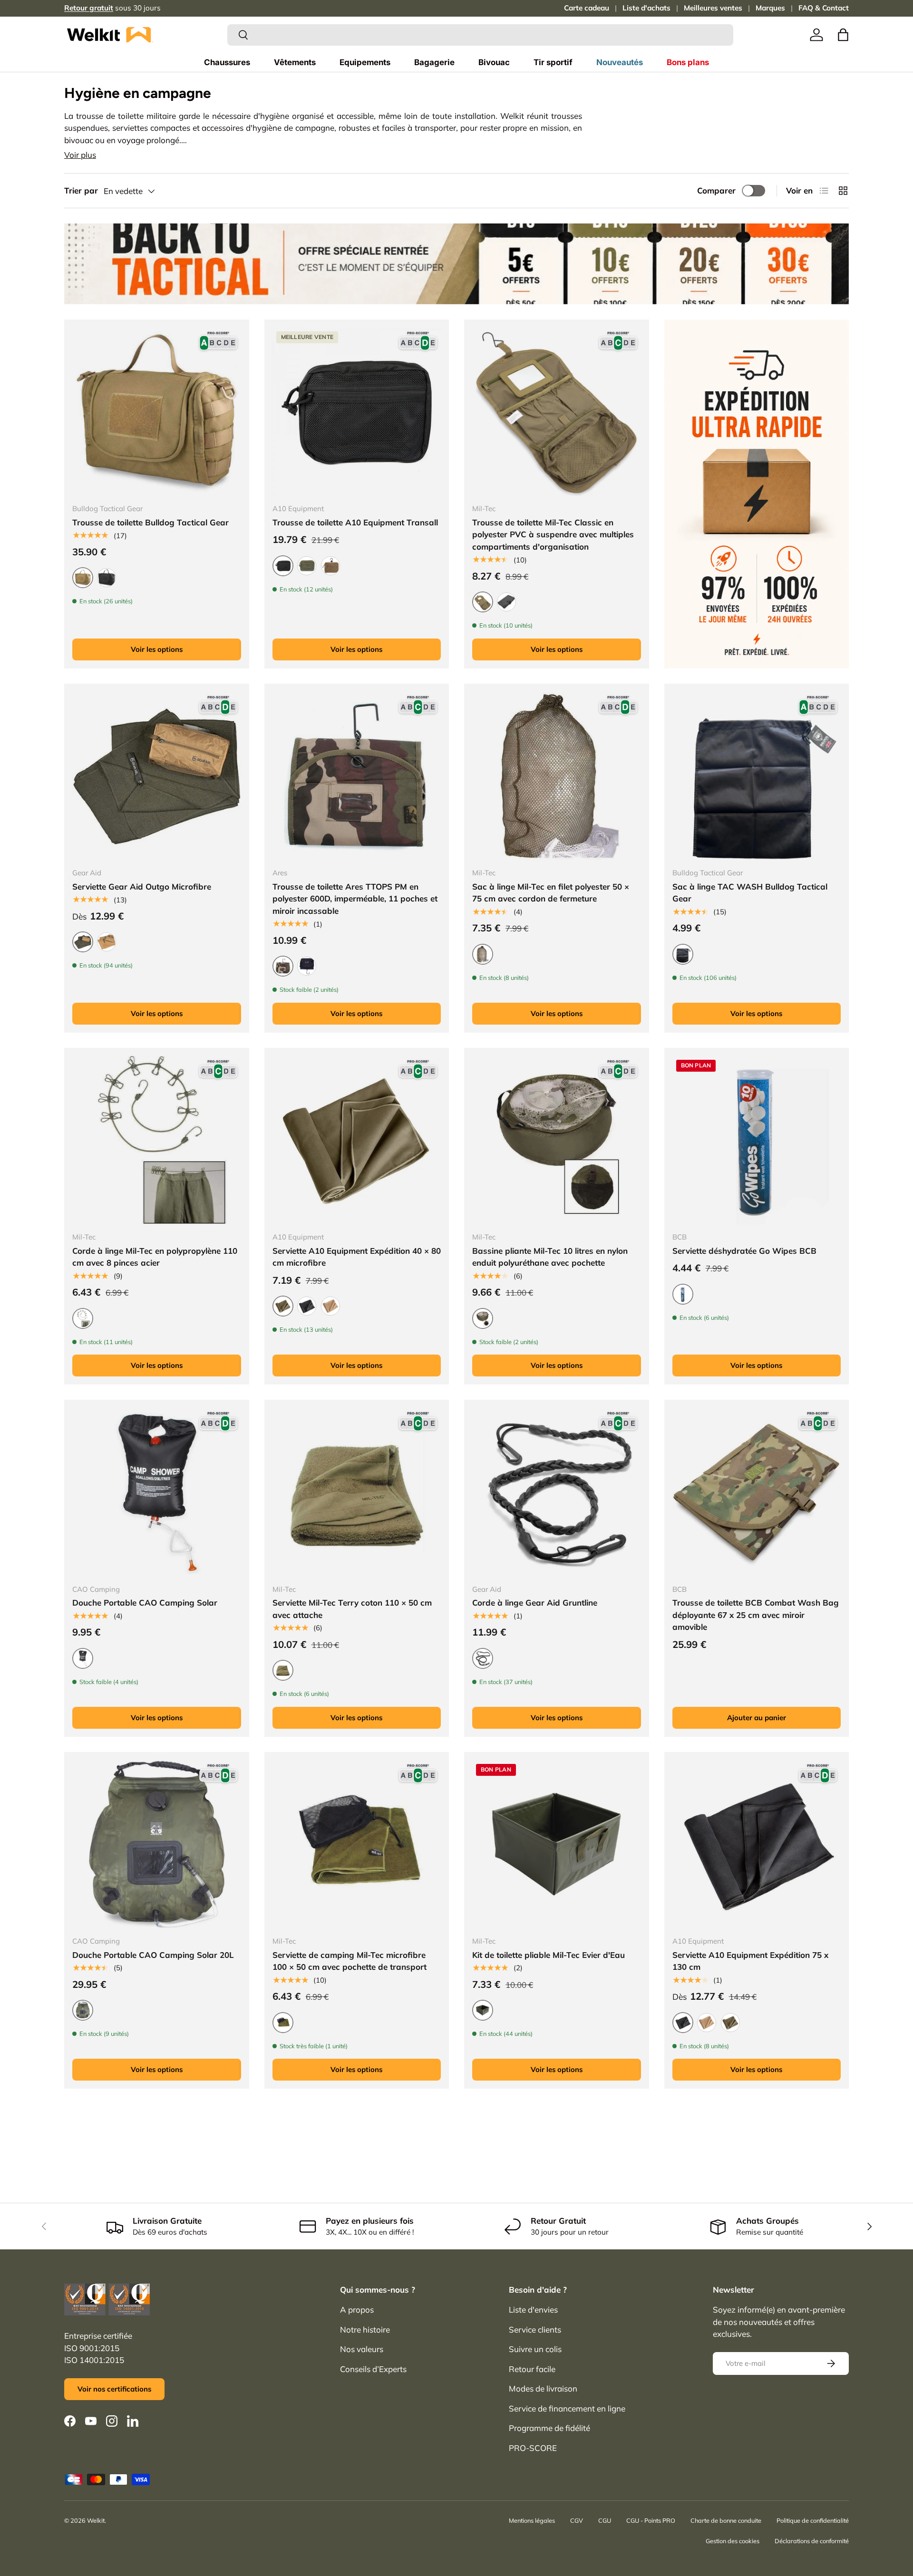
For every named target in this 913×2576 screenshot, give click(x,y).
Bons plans (688, 62)
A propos (357, 2310)
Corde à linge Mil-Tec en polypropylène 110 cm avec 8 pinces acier (155, 1257)
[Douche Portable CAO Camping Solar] (157, 1492)
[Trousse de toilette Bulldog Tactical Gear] (157, 412)
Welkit (96, 2520)
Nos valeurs (362, 2349)
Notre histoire (365, 2329)
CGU (605, 2520)
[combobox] (480, 35)
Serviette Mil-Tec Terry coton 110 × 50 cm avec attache (352, 1609)
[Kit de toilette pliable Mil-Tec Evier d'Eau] (557, 1845)
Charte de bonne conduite (726, 2520)
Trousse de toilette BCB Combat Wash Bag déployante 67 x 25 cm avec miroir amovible (756, 1615)
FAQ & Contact (824, 8)
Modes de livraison (543, 2388)
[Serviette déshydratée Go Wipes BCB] (757, 1140)
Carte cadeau (587, 8)
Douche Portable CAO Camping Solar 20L (153, 1955)
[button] (843, 35)
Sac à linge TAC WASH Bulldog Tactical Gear (750, 893)
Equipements (365, 62)
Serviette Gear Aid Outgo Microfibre (142, 886)
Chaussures (227, 62)
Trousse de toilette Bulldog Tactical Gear (151, 522)
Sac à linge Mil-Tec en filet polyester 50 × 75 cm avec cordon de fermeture (551, 893)
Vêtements (295, 62)
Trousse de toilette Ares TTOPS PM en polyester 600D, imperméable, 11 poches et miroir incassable (355, 899)
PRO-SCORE (533, 2448)
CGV (577, 2520)
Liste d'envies (533, 2310)
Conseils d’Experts (373, 2369)
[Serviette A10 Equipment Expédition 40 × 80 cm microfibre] (357, 1140)
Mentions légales (532, 2520)
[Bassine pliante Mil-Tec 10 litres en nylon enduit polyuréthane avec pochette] (557, 1140)
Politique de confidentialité (813, 2520)
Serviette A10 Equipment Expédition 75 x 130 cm (750, 1961)
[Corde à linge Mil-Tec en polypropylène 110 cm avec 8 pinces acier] (157, 1140)
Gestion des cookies (733, 2541)
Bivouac (494, 62)
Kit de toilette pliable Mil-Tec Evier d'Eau (549, 1955)
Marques (770, 8)
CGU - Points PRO (651, 2520)
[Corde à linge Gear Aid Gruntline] (557, 1492)
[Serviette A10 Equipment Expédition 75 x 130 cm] (757, 1845)
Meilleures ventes (713, 8)
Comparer (716, 190)
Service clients (535, 2329)
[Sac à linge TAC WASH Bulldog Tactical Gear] (757, 776)
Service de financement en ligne (567, 2408)
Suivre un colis (535, 2349)
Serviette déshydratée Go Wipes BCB (744, 1251)
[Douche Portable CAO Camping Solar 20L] (157, 1845)
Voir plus (80, 155)
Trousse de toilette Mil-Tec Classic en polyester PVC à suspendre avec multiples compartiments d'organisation (553, 534)
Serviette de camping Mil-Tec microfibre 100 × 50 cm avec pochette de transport (350, 1961)
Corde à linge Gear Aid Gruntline (535, 1603)
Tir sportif (553, 62)
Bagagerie (434, 62)
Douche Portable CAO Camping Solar (145, 1603)
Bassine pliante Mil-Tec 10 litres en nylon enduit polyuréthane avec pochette (550, 1257)
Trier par (81, 190)
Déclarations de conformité (812, 2541)
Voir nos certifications (114, 2389)
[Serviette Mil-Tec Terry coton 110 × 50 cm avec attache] (357, 1492)
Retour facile (532, 2369)
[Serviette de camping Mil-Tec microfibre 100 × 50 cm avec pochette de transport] (357, 1845)
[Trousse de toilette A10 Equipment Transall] (357, 412)
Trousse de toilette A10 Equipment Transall (355, 522)
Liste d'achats (646, 8)
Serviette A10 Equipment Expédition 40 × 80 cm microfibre (357, 1257)
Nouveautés (620, 62)
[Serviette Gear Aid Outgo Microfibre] (157, 776)
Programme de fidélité (549, 2428)
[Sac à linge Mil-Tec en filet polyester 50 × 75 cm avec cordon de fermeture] (557, 776)
